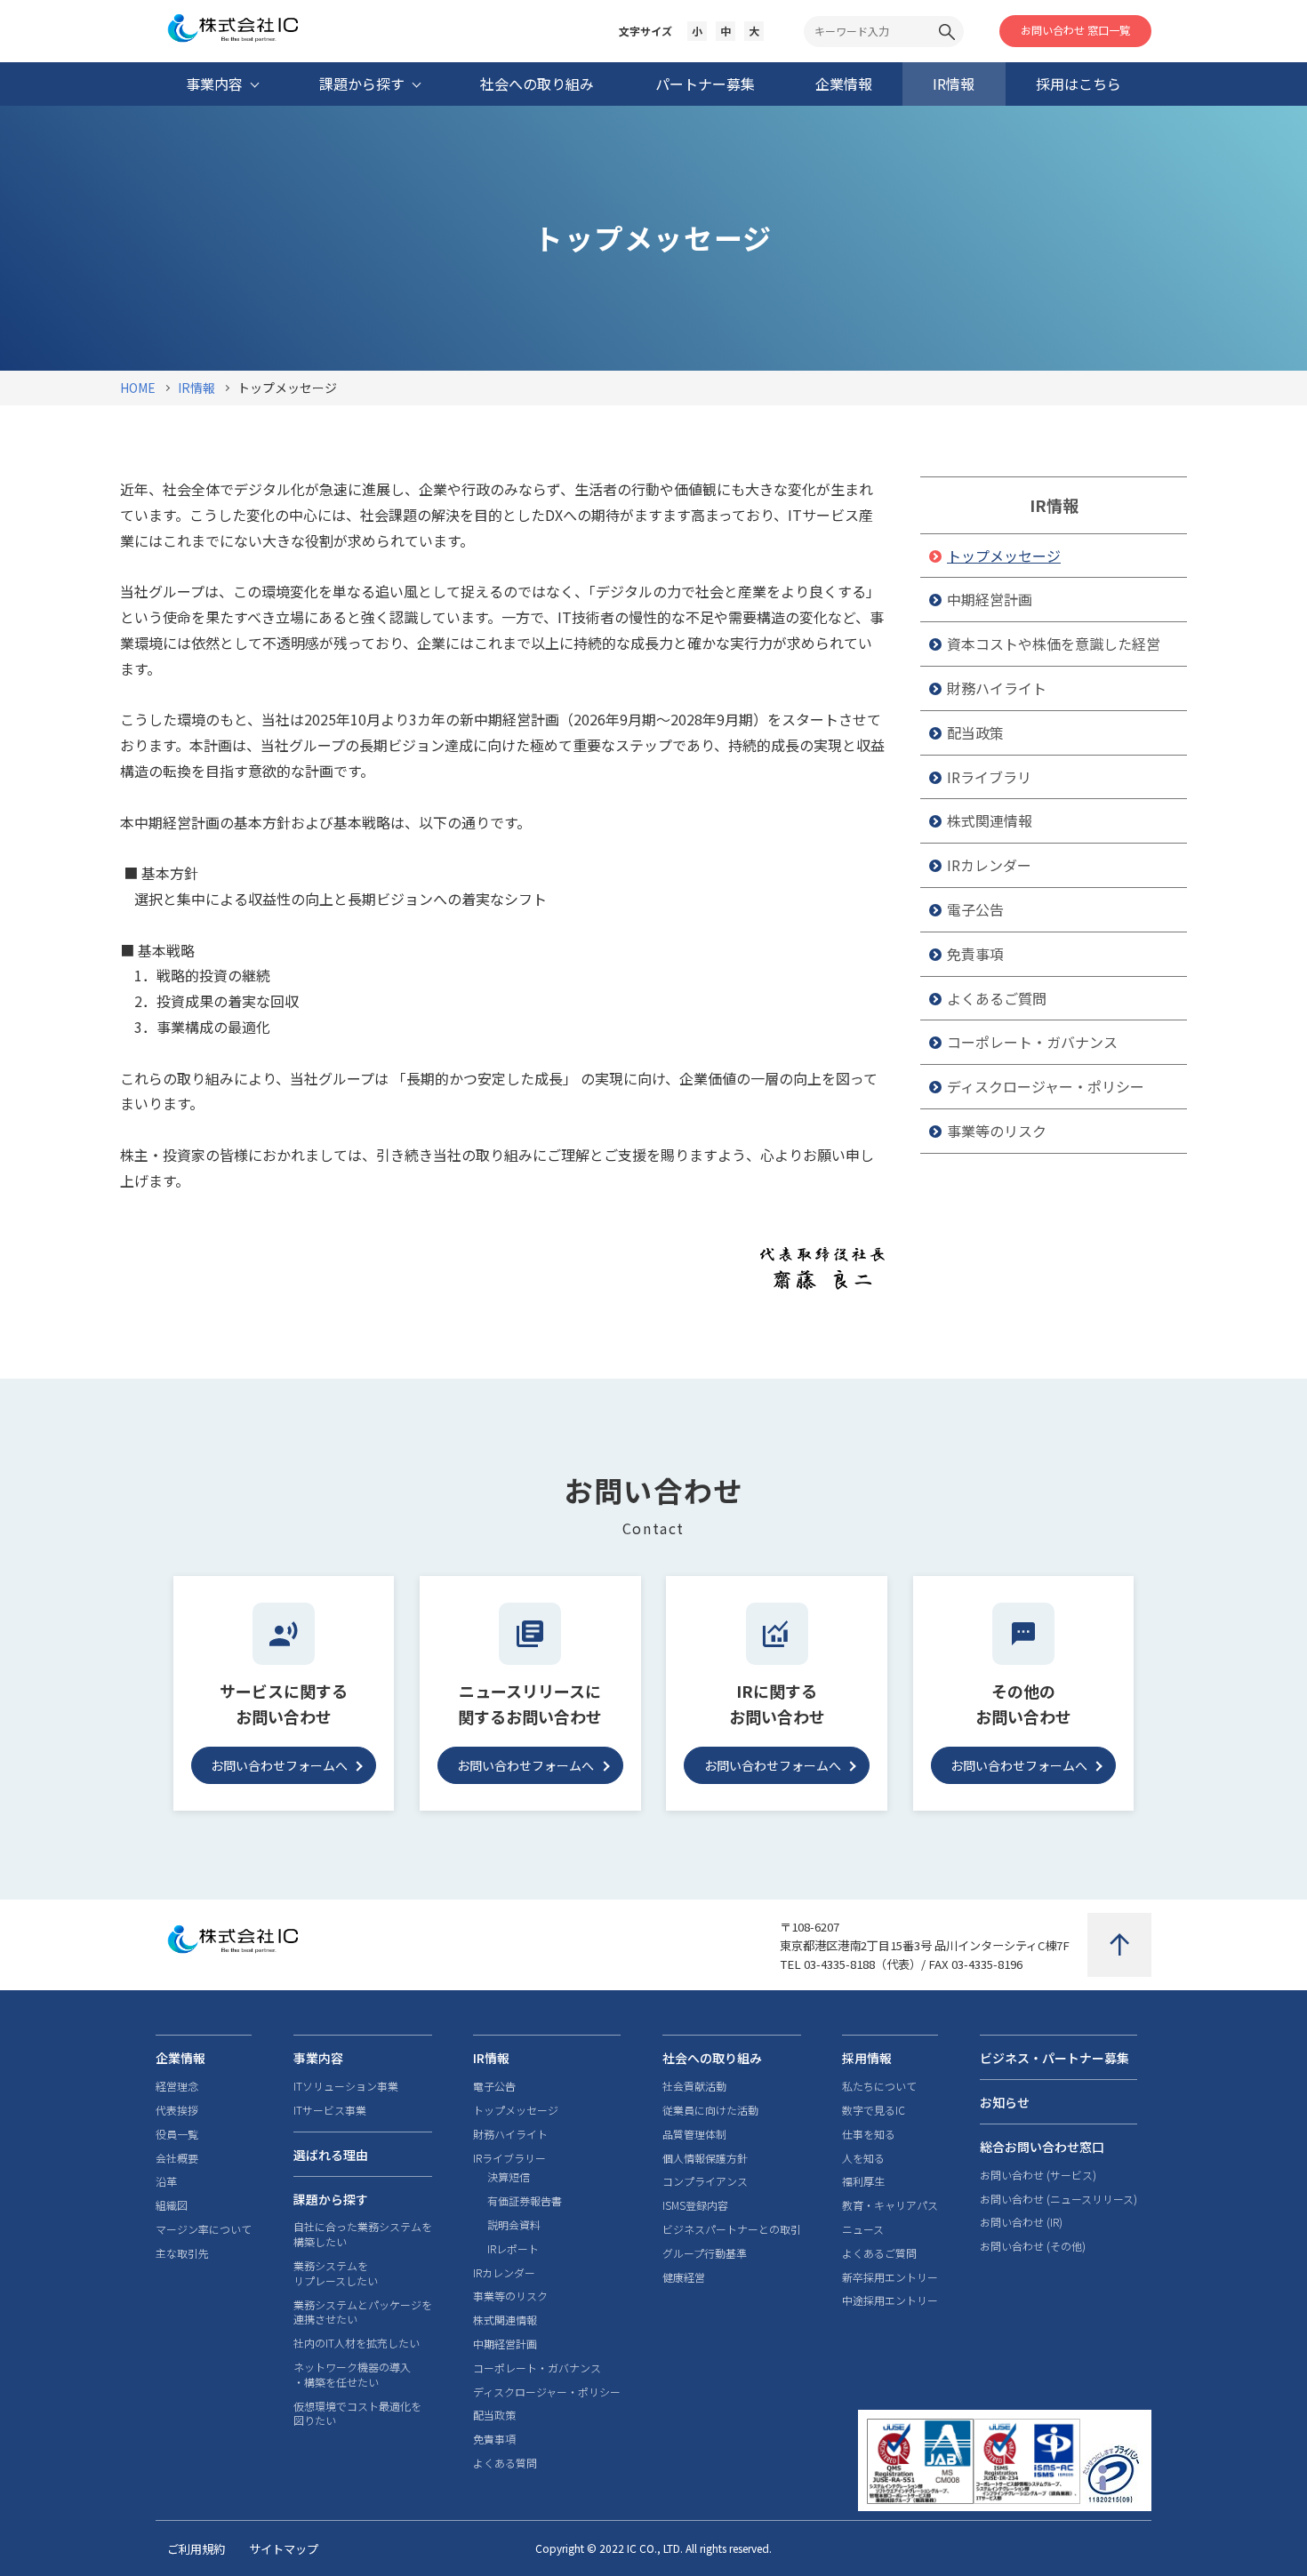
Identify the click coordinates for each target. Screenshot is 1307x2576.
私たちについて (879, 2086)
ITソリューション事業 (346, 2086)
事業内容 (318, 2058)
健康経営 (684, 2277)
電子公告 (975, 909)
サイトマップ (284, 2549)
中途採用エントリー (890, 2300)
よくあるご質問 (997, 998)
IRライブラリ (989, 777)
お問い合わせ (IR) (1021, 2222)
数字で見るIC (874, 2110)
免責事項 (975, 954)
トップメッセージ (1004, 556)
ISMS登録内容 (695, 2205)
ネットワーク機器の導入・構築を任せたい (352, 2375)
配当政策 (975, 732)
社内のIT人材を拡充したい (357, 2343)
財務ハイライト (997, 688)
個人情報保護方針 (705, 2158)
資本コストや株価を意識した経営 (1054, 644)
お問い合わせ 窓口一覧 (1075, 30)
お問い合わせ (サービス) (1038, 2175)
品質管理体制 (694, 2134)
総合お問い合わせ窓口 (1042, 2147)
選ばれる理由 (331, 2155)
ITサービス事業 (330, 2110)
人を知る (863, 2158)
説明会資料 (514, 2225)
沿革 (166, 2181)
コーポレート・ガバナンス (1032, 1042)
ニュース (863, 2229)
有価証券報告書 (525, 2201)
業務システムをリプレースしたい (336, 2273)
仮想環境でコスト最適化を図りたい (357, 2414)
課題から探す (331, 2199)
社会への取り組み (712, 2058)
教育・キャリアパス (890, 2205)
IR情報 (1054, 505)
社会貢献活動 (694, 2086)
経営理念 (177, 2086)
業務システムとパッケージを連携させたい (363, 2312)
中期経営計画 (990, 599)
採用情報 (867, 2058)
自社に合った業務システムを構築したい (363, 2234)
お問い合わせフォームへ (279, 1765)
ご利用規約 (196, 2549)
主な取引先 (182, 2253)
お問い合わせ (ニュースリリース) (1058, 2199)
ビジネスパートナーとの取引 (732, 2229)
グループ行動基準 (705, 2253)
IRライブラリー (509, 2158)
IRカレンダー (989, 865)
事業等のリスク (997, 1131)
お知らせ (1005, 2102)
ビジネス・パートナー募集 (1054, 2058)
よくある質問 (505, 2463)
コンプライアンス (705, 2181)
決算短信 (509, 2177)
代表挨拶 (177, 2110)
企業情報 (180, 2058)
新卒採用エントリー (890, 2277)
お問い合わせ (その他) (1033, 2246)
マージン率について (204, 2229)
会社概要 (177, 2158)
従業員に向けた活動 (710, 2110)
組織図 (172, 2205)
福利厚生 (863, 2181)
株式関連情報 (990, 820)
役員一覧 (177, 2134)
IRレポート (513, 2249)
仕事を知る (869, 2134)
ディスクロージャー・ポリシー (1046, 1086)
